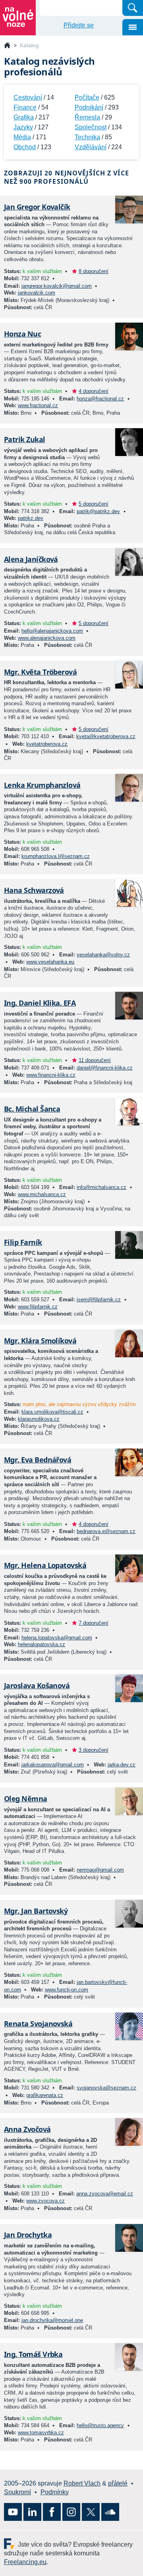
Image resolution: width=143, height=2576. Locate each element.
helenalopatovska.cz (42, 1644)
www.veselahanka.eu (50, 962)
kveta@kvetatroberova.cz (106, 736)
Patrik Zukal (25, 439)
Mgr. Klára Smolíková (40, 1341)
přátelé (118, 2483)
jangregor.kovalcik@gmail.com (57, 286)
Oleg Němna (26, 1799)
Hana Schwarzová (34, 890)
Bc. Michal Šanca (32, 1109)
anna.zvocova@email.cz (105, 2194)
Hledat (133, 8)
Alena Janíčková (31, 559)
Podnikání (89, 107)
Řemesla (87, 117)
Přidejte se (79, 25)
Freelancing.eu (11, 2544)
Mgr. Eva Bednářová (38, 1460)
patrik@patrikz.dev (98, 511)
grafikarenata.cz (45, 2095)
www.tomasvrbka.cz (41, 2433)
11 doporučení (95, 1060)
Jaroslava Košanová (37, 1685)
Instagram (71, 2512)
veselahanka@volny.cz (103, 955)
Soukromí (17, 2492)
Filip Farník (23, 1242)
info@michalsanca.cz (101, 1187)
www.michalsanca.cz (42, 1194)
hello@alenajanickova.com (52, 631)
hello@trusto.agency (100, 2425)
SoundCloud (110, 2512)
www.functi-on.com (67, 1990)
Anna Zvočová (27, 2129)
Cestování (28, 97)
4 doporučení (94, 391)
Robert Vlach (82, 2483)
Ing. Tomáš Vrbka (33, 2354)
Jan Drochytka (28, 2235)
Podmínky (55, 2492)
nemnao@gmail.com (100, 1870)
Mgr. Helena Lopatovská (45, 1565)
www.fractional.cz (38, 405)
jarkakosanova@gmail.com (53, 1765)
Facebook (52, 2512)
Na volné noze (7, 46)
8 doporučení (94, 271)
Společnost (91, 127)
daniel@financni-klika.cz (105, 1068)
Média (22, 137)
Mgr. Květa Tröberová (40, 672)
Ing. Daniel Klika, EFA (40, 1003)
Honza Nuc (22, 334)
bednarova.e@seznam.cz (106, 1531)
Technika (87, 137)
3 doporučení (94, 1750)
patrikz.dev (31, 518)
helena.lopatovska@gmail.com (57, 1638)
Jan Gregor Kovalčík (37, 207)
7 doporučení (94, 1623)
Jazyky (23, 127)
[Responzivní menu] (133, 27)
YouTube (13, 2512)
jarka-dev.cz (122, 1765)
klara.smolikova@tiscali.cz (52, 1412)
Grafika (24, 117)
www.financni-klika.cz (51, 1075)
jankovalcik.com (37, 293)
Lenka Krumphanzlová (42, 785)
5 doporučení (94, 504)
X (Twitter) (91, 2512)
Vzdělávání (91, 147)
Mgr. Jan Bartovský (36, 1911)
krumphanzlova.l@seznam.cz (56, 856)
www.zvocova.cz (45, 2201)
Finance (25, 107)
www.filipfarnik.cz (38, 1307)
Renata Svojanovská (38, 2024)
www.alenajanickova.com (47, 638)
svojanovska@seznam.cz (106, 2088)
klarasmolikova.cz (39, 1419)
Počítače (87, 97)
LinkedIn (32, 2512)
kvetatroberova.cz (47, 744)
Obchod (25, 147)
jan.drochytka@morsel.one (52, 2320)
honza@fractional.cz (100, 399)
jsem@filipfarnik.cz (99, 1300)
